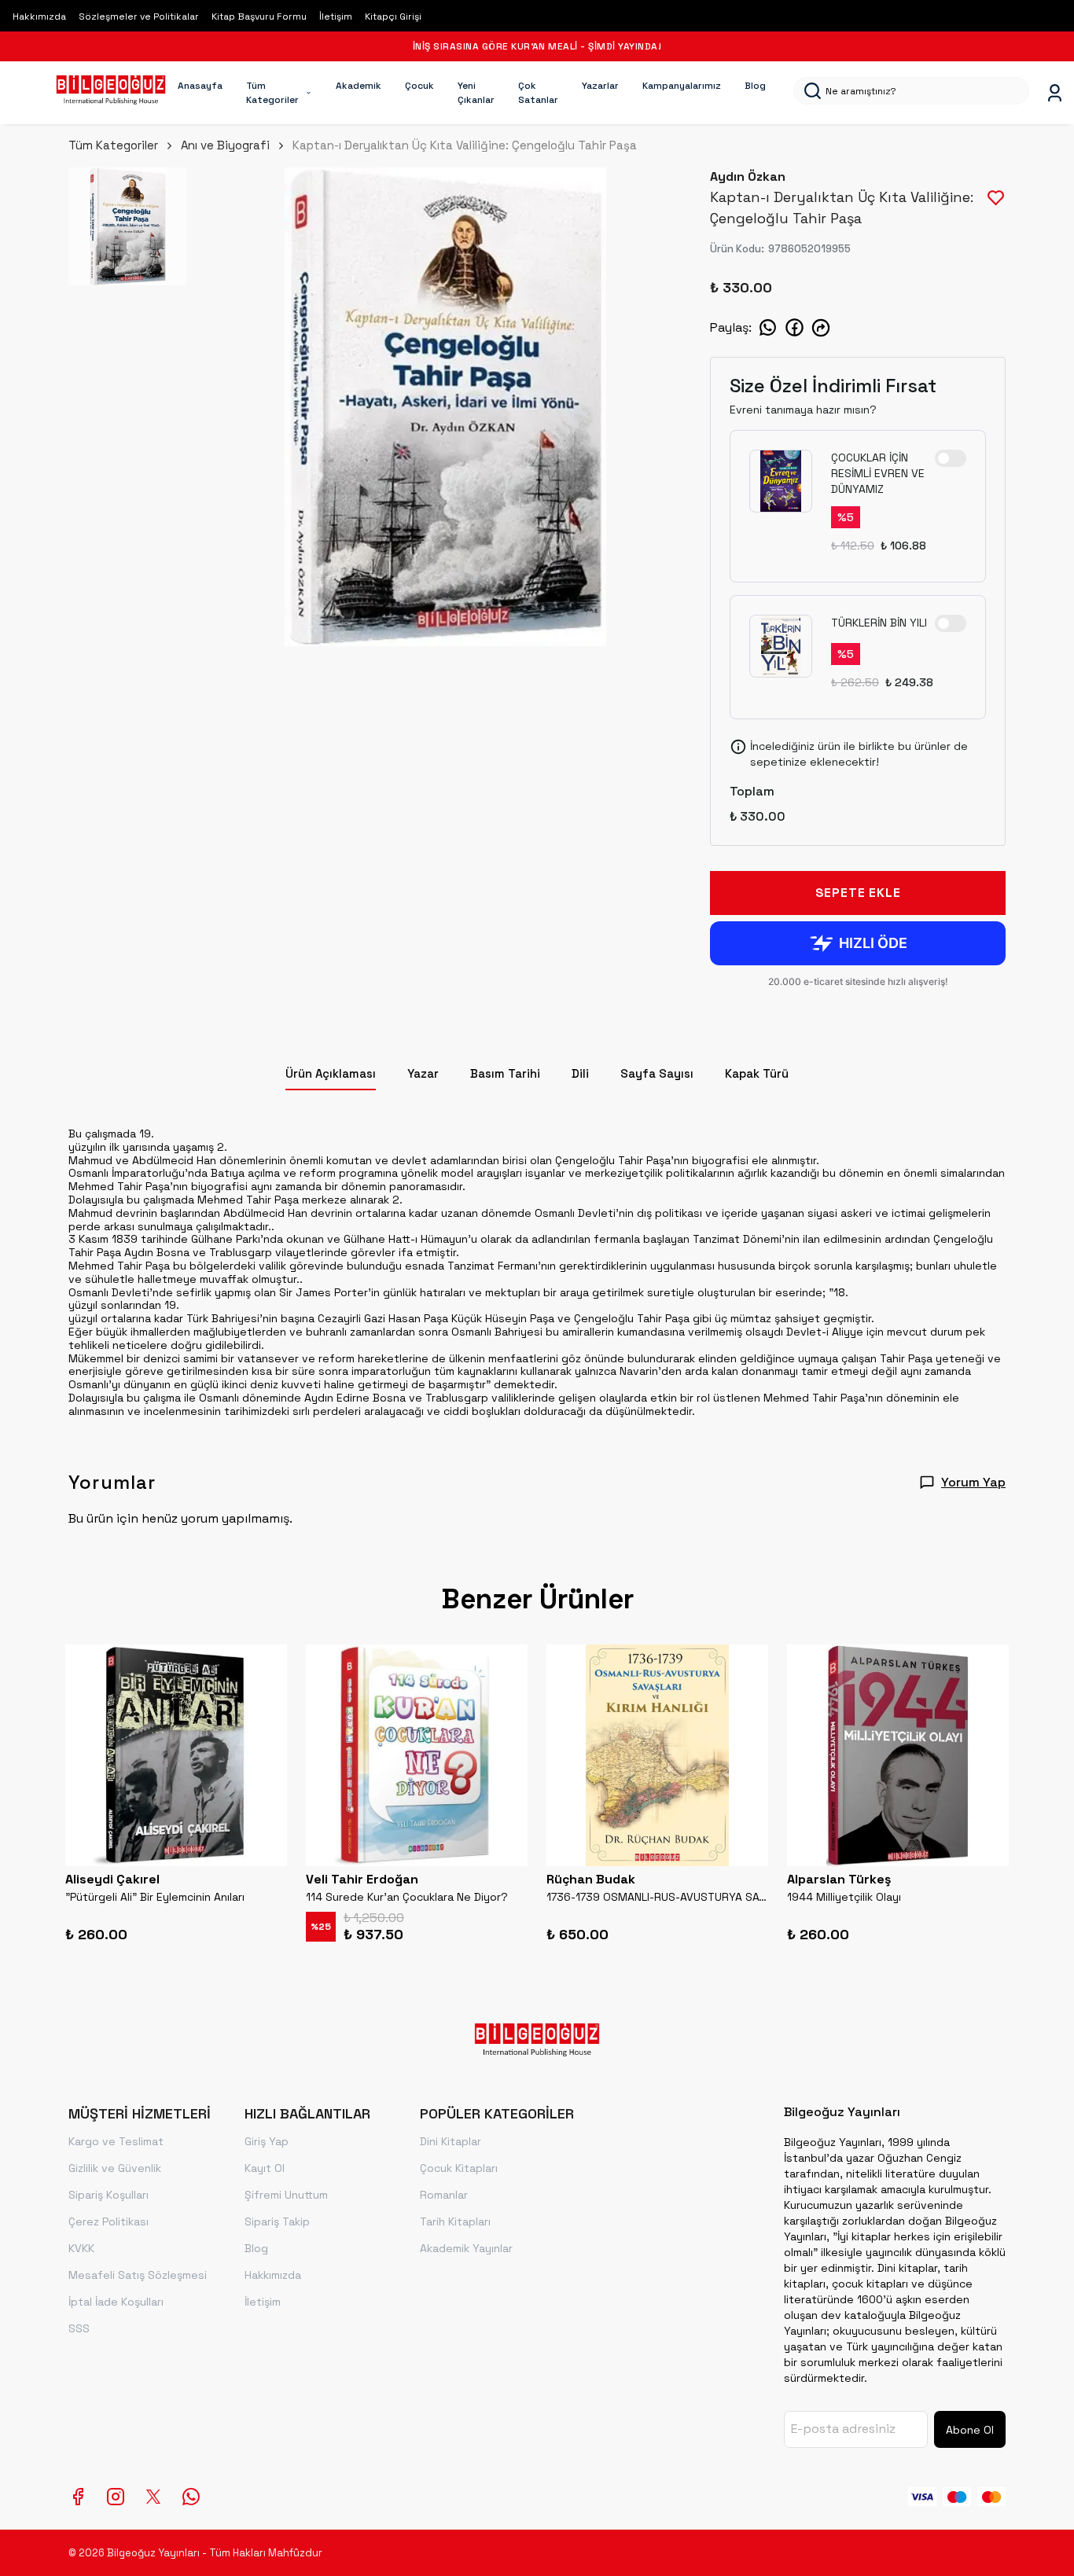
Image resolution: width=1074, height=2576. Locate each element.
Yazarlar (600, 86)
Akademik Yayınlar (466, 2248)
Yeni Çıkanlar (476, 93)
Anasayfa (200, 86)
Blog (755, 86)
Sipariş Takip (277, 2221)
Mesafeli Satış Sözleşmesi (138, 2275)
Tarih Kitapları (455, 2221)
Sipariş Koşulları (109, 2195)
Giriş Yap (267, 2141)
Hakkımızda (39, 17)
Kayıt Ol (265, 2168)
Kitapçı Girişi (393, 17)
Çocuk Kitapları (459, 2168)
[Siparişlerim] (1055, 93)
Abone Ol (970, 2430)
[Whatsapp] (191, 2497)
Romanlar (444, 2195)
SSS (79, 2328)
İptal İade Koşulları (116, 2302)
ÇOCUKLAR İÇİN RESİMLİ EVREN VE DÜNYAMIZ (878, 473)
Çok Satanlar (538, 93)
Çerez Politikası (109, 2221)
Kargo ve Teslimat (116, 2141)
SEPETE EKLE (858, 893)
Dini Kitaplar (451, 2141)
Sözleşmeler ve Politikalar (139, 17)
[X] (153, 2497)
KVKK (81, 2248)
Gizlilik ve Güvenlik (115, 2168)
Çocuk (419, 86)
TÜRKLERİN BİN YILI (879, 623)
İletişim (336, 17)
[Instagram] (116, 2497)
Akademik (359, 86)
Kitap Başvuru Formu (259, 17)
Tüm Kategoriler (272, 93)
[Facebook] (78, 2497)
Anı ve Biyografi (225, 145)
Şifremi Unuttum (286, 2195)
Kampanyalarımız (682, 86)
